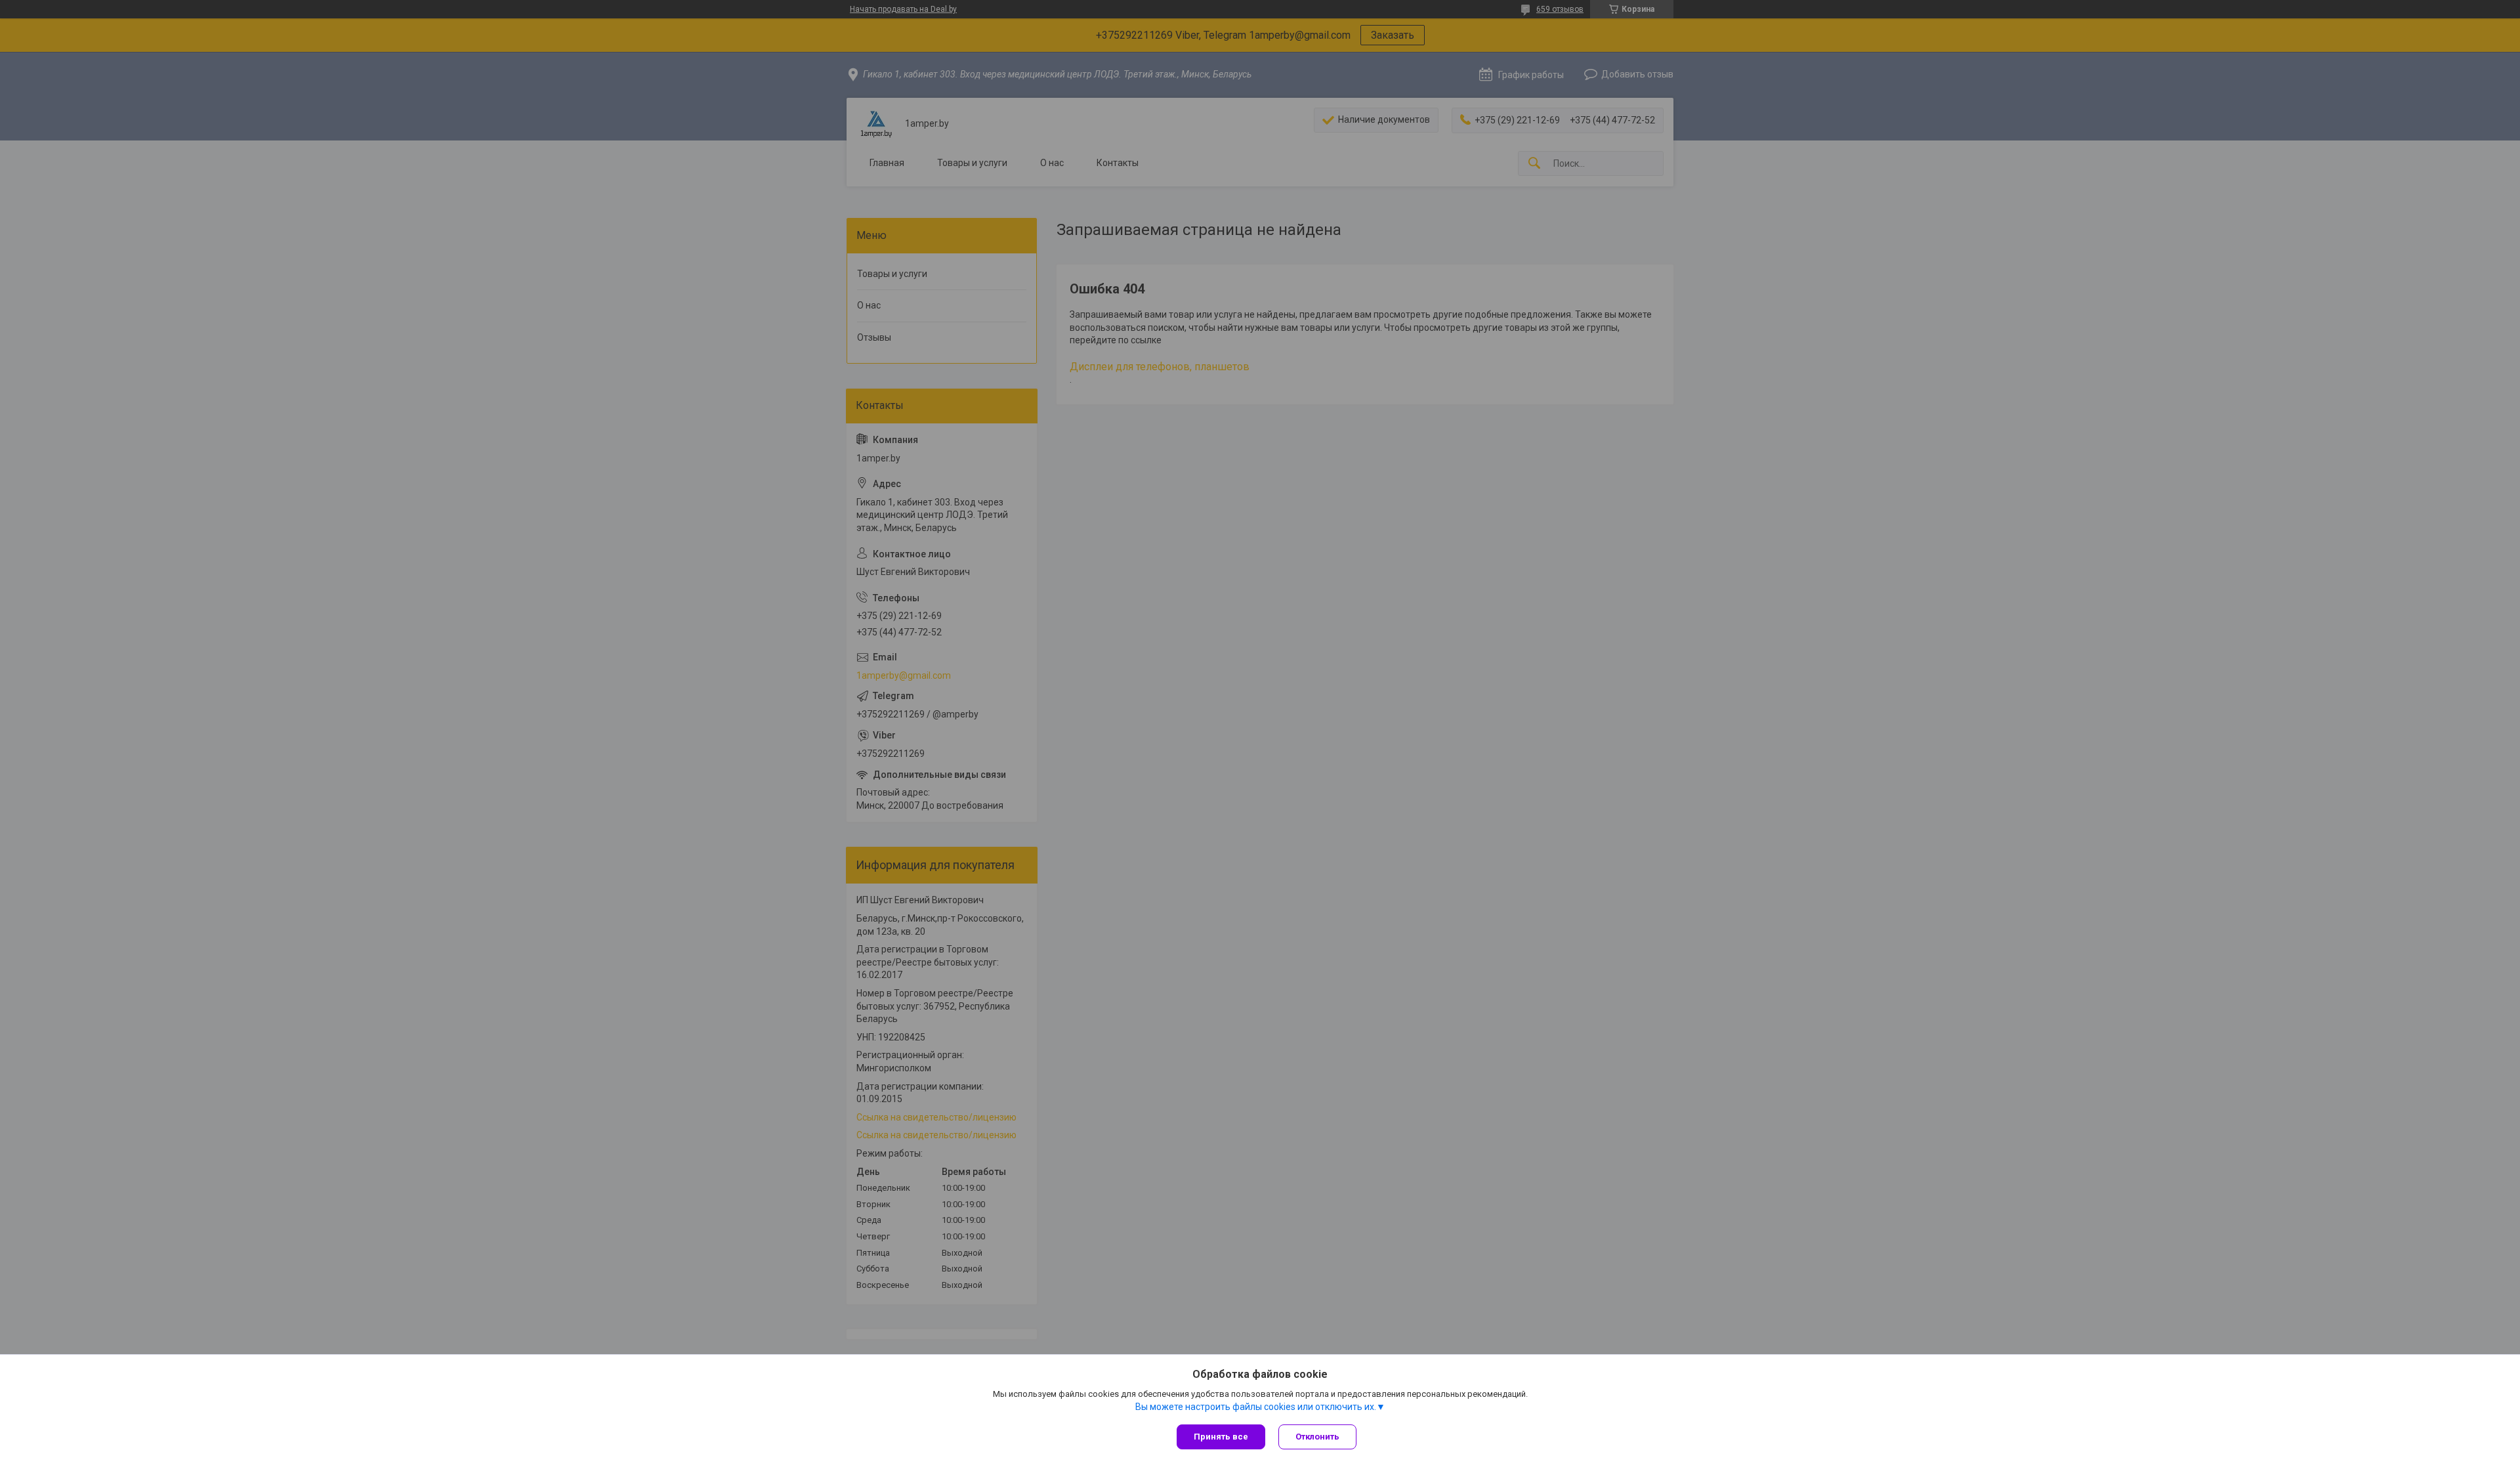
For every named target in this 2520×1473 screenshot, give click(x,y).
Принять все (1221, 1437)
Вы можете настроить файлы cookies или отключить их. (1256, 1407)
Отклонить (1317, 1437)
